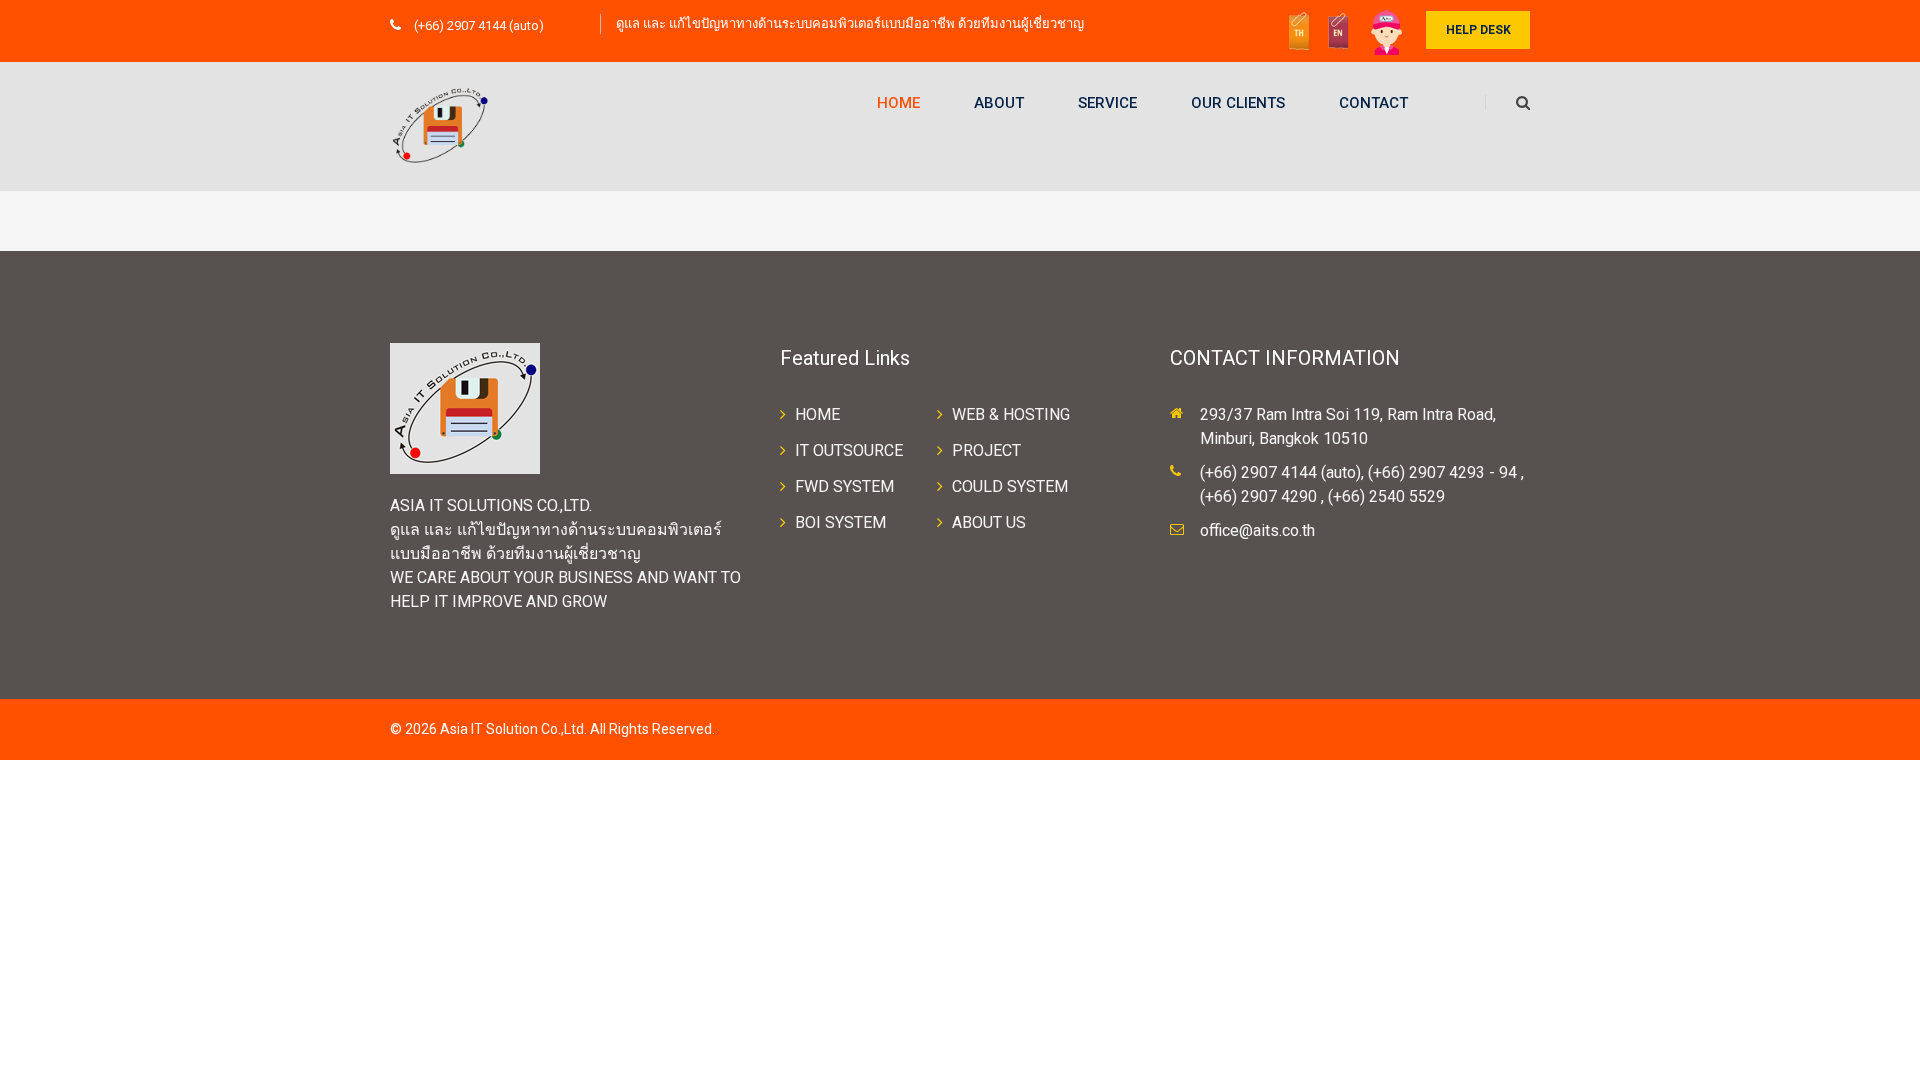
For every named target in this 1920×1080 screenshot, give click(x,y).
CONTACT (1373, 103)
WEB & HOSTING (1011, 414)
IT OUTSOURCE (849, 450)
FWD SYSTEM (844, 486)
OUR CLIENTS (1238, 103)
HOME (898, 103)
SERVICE (1107, 103)
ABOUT (999, 103)
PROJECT (986, 450)
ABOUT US (989, 522)
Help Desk (1478, 30)
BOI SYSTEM (840, 522)
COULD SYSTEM (1010, 486)
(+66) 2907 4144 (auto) (477, 25)
